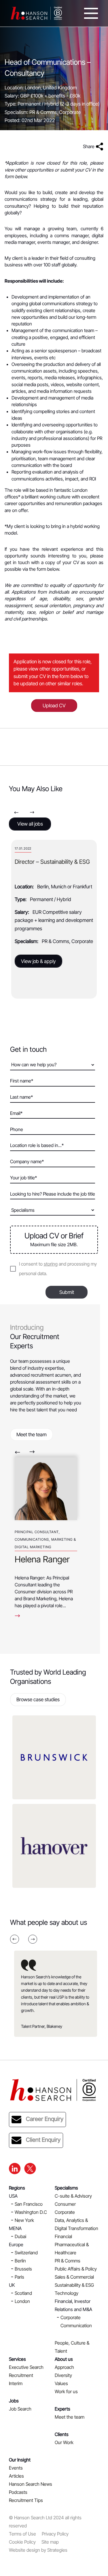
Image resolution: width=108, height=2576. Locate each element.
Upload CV (54, 706)
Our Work (64, 2442)
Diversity (63, 2375)
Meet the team (32, 1435)
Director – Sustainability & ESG (52, 862)
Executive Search (26, 2367)
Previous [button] (16, 812)
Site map (50, 2542)
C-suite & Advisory (73, 2196)
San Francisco (29, 2204)
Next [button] (32, 812)
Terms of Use (22, 2534)
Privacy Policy (55, 2534)
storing (51, 1264)
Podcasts (18, 2492)
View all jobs (30, 824)
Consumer (65, 2204)
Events (16, 2468)
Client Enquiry (43, 2140)
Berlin (20, 2261)
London (22, 2301)
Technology (67, 2293)
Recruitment (21, 2375)
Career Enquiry (45, 2119)
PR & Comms (68, 2261)
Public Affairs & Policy (76, 2269)
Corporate (65, 2212)
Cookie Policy (22, 2542)
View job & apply (38, 961)
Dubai (20, 2236)
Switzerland (26, 2253)
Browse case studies (38, 1699)
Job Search (20, 2409)
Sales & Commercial (74, 2277)
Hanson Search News (31, 2484)
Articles (16, 2476)
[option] (54, 919)
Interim (16, 2383)
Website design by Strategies (38, 2550)
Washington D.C (31, 2212)
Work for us (66, 2391)
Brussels (23, 2269)
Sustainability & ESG (74, 2285)
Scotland (23, 2293)
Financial (63, 2236)
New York (24, 2220)
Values (61, 2383)
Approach (64, 2367)
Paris (19, 2277)
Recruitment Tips (26, 2500)
